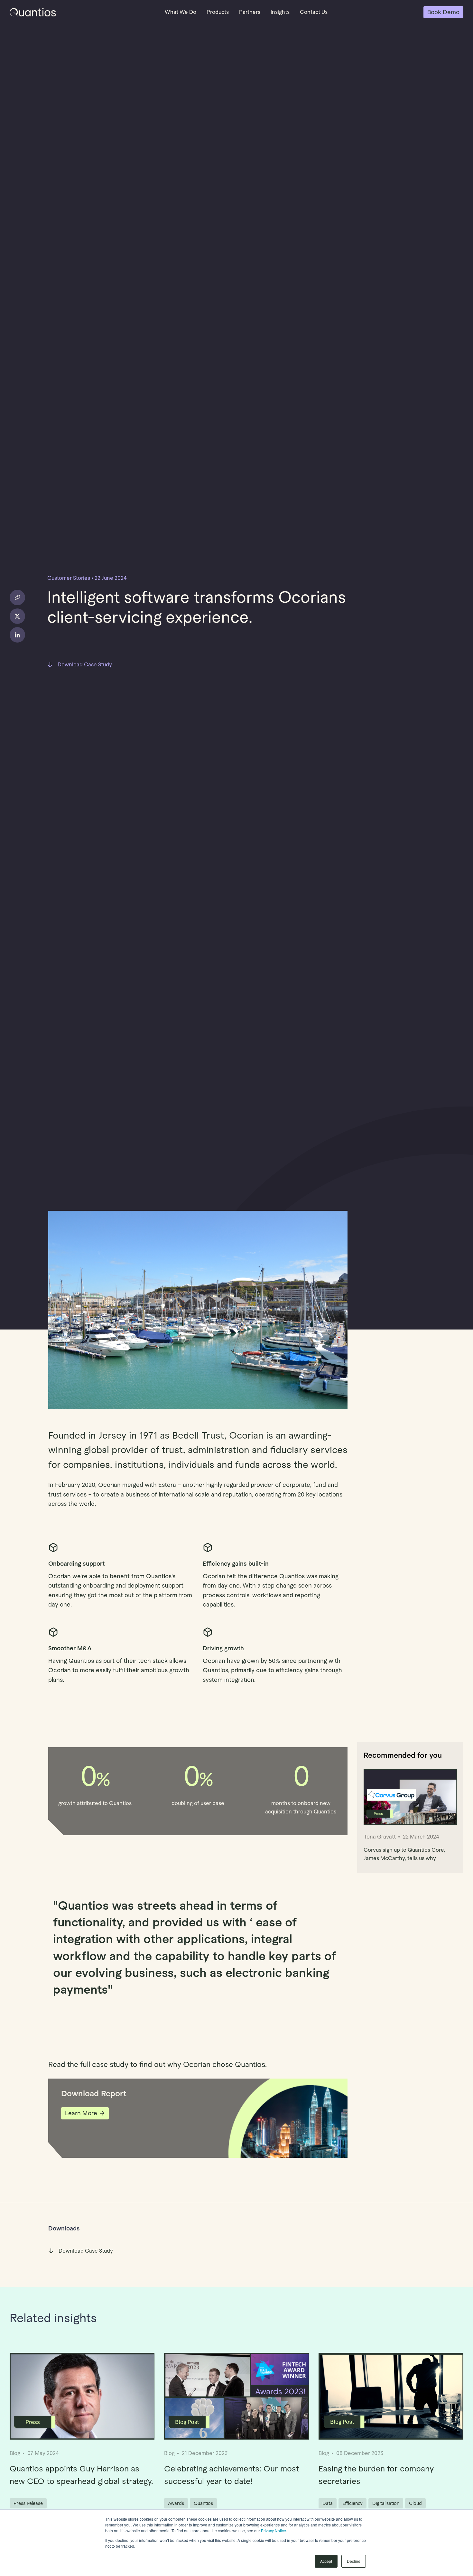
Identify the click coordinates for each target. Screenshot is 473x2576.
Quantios (203, 2503)
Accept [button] (326, 2561)
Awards (176, 2503)
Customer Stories (69, 578)
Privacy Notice (274, 2530)
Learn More (81, 2113)
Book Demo (443, 12)
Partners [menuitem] (250, 12)
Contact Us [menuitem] (314, 12)
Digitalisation (386, 2503)
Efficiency (352, 2503)
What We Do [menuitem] (181, 12)
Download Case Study (85, 665)
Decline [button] (354, 2561)
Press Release (28, 2503)
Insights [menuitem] (280, 12)
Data (328, 2503)
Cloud (415, 2503)
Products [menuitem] (218, 12)
